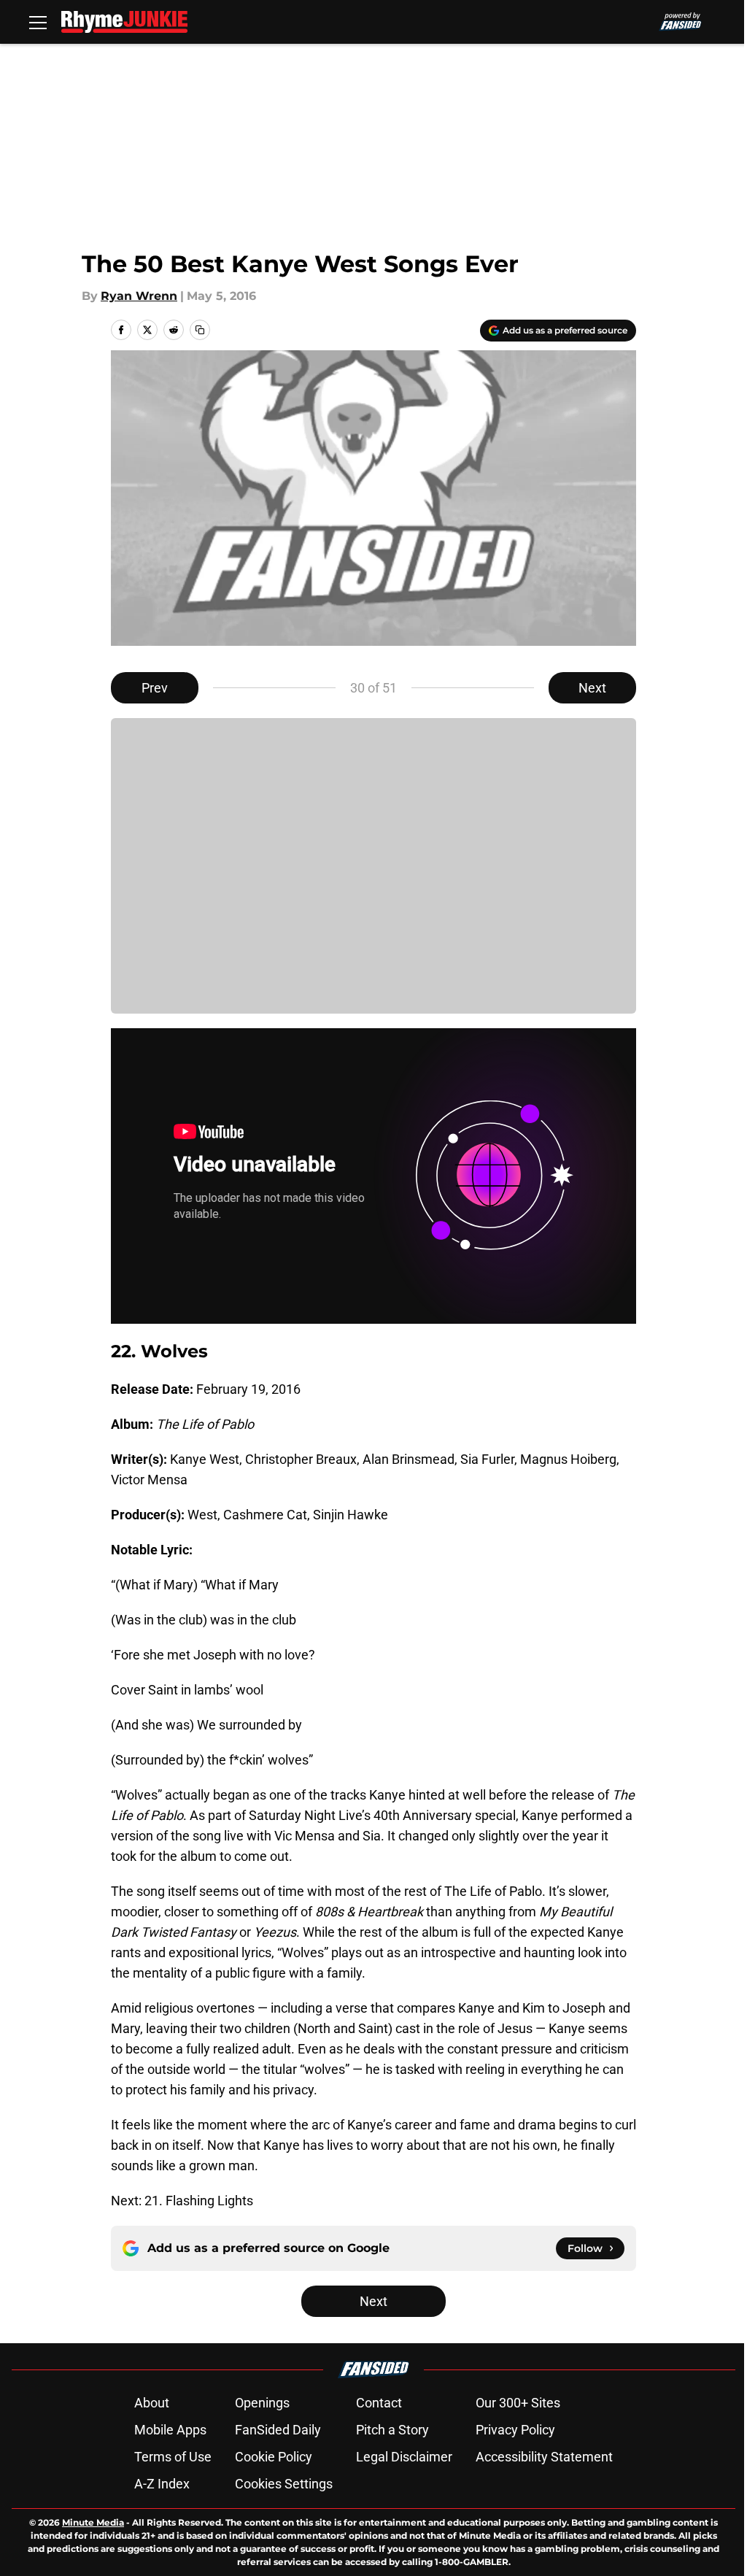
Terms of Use (173, 2457)
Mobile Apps (170, 2430)
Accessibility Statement (544, 2457)
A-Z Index (162, 2484)
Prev (155, 688)
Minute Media (93, 2522)
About (152, 2403)
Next (592, 688)
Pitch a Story (392, 2430)
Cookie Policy (274, 2457)
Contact (379, 2403)
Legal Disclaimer (404, 2457)
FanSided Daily (278, 2430)
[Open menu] (38, 22)
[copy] (200, 330)
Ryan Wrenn (139, 296)
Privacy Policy (515, 2430)
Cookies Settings (284, 2484)
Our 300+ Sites (518, 2403)
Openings (262, 2403)
